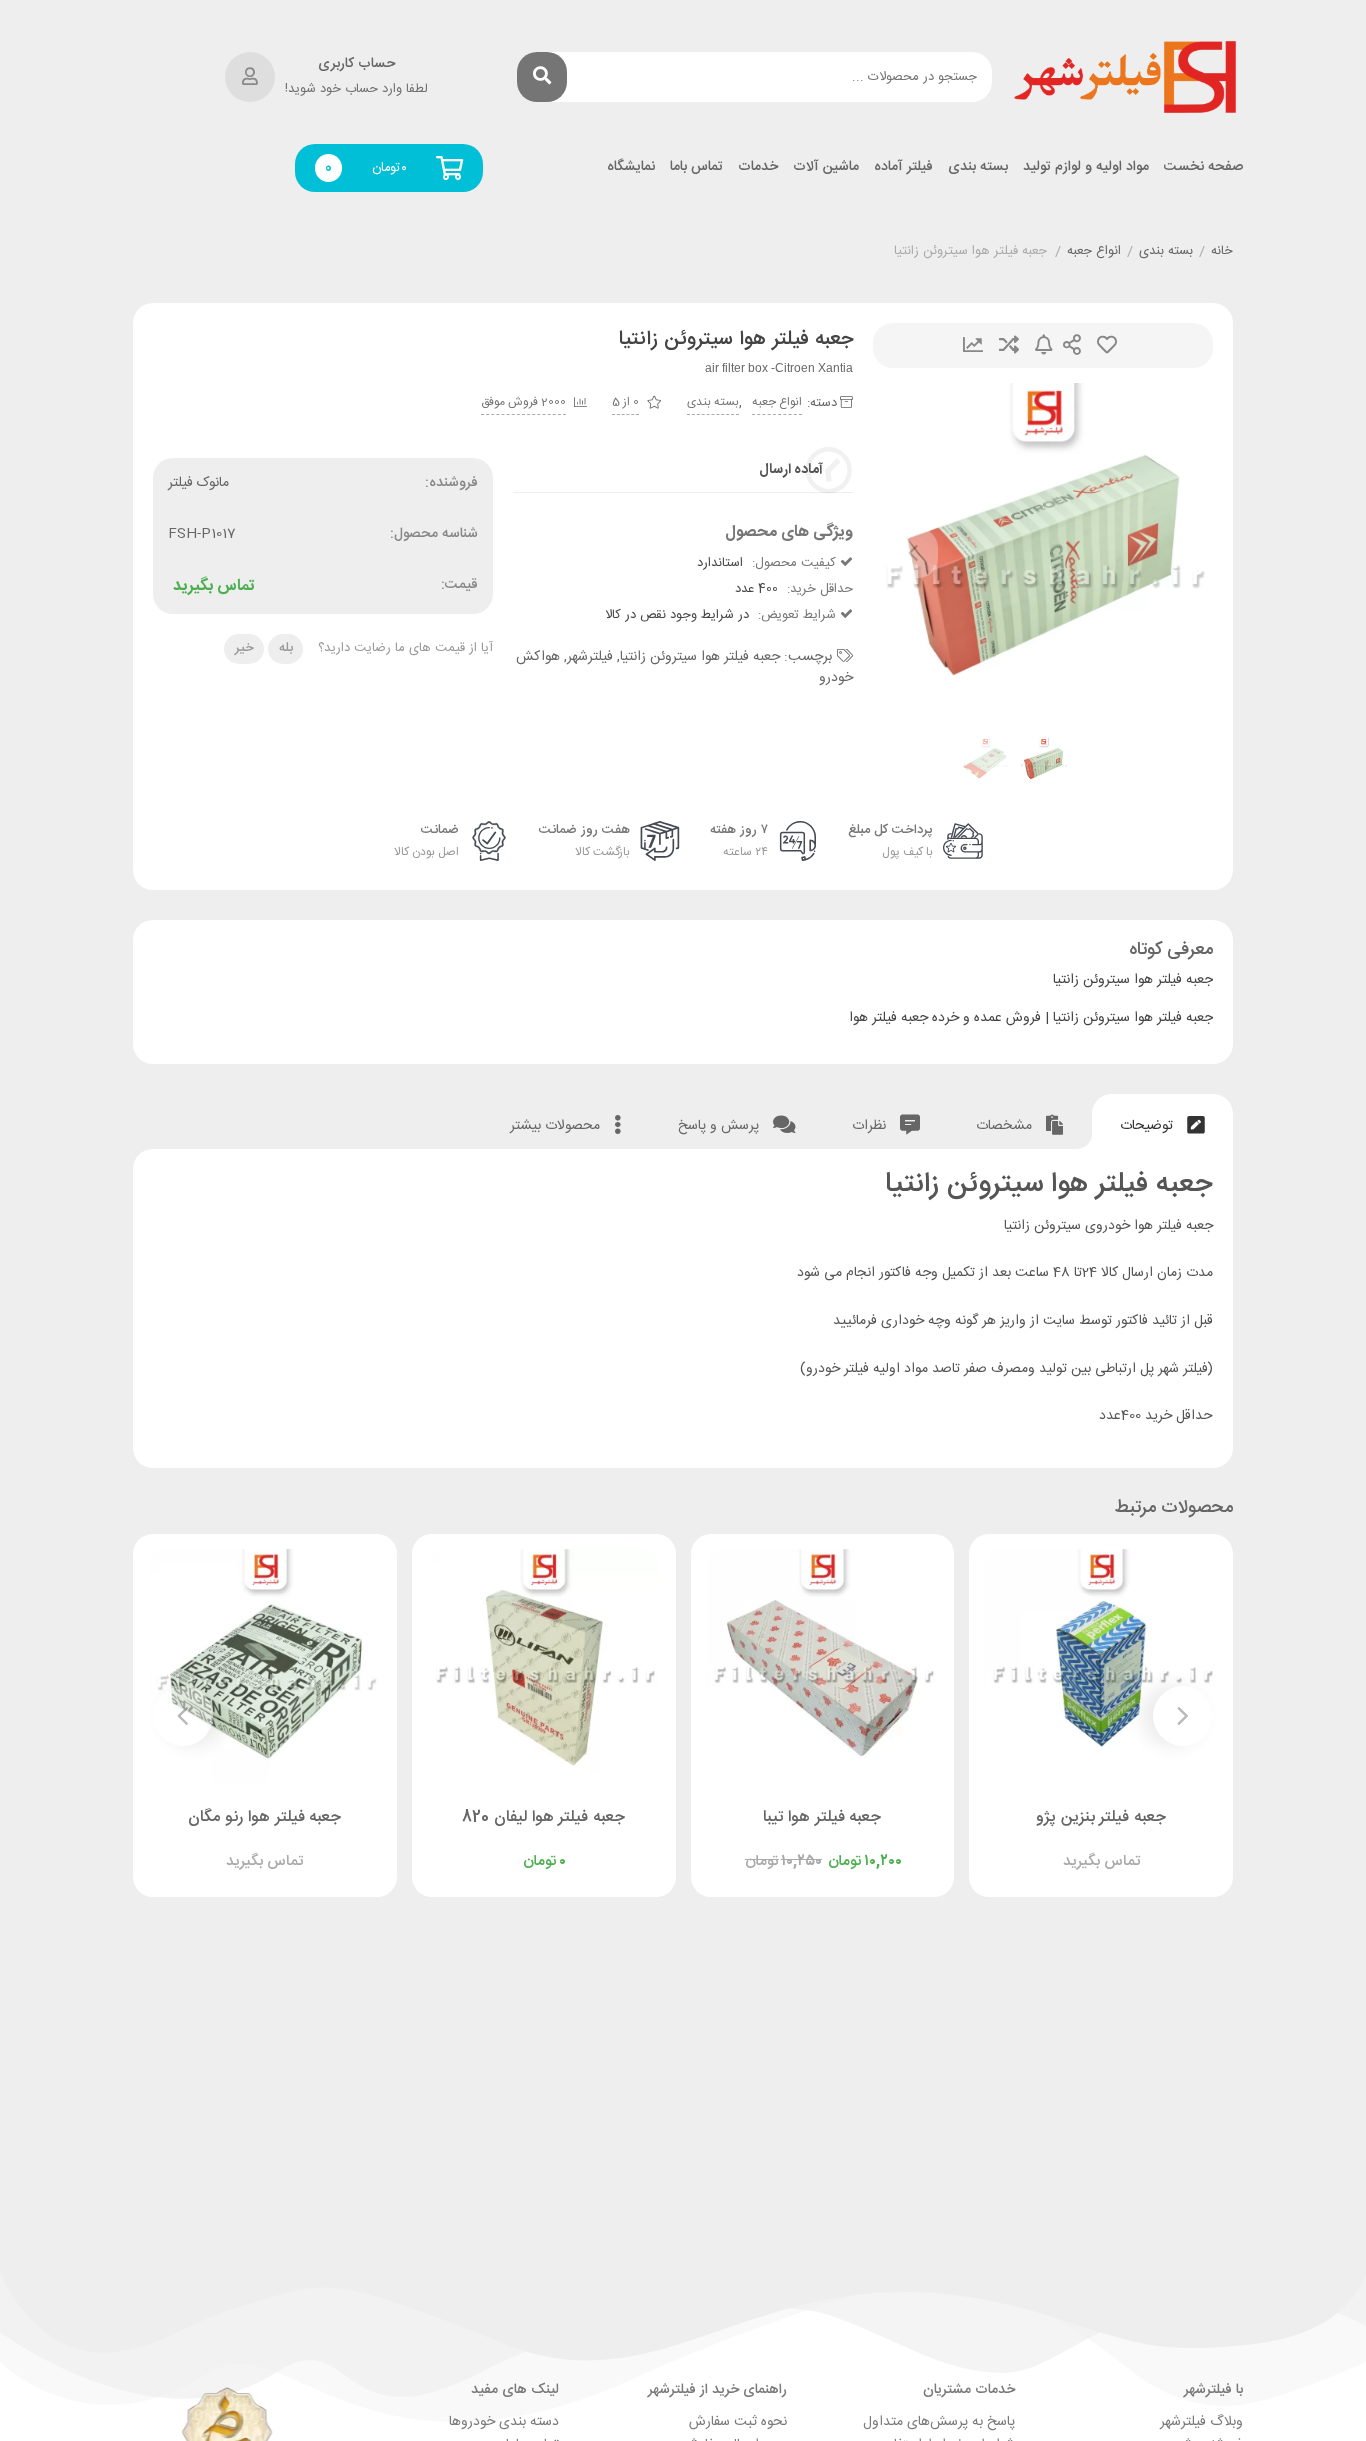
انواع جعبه (1094, 252)
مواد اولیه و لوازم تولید (1086, 167)
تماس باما (696, 167)
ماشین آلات (826, 167)
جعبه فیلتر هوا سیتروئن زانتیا (700, 657)
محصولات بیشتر (557, 1126)
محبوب (1107, 345)
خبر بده (1044, 345)
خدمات (758, 167)
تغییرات (973, 345)
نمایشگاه (631, 167)
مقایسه (1009, 345)
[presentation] (913, 553)
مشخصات (1006, 1126)
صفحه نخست (1203, 167)
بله (286, 648)
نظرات (871, 1126)
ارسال (1072, 345)
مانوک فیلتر (198, 483)
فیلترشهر (590, 657)
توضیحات (1148, 1126)
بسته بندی (978, 167)
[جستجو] (542, 77)
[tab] (1162, 1121)
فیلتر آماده (903, 167)
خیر (244, 648)
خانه (1222, 252)
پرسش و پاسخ (720, 1126)
